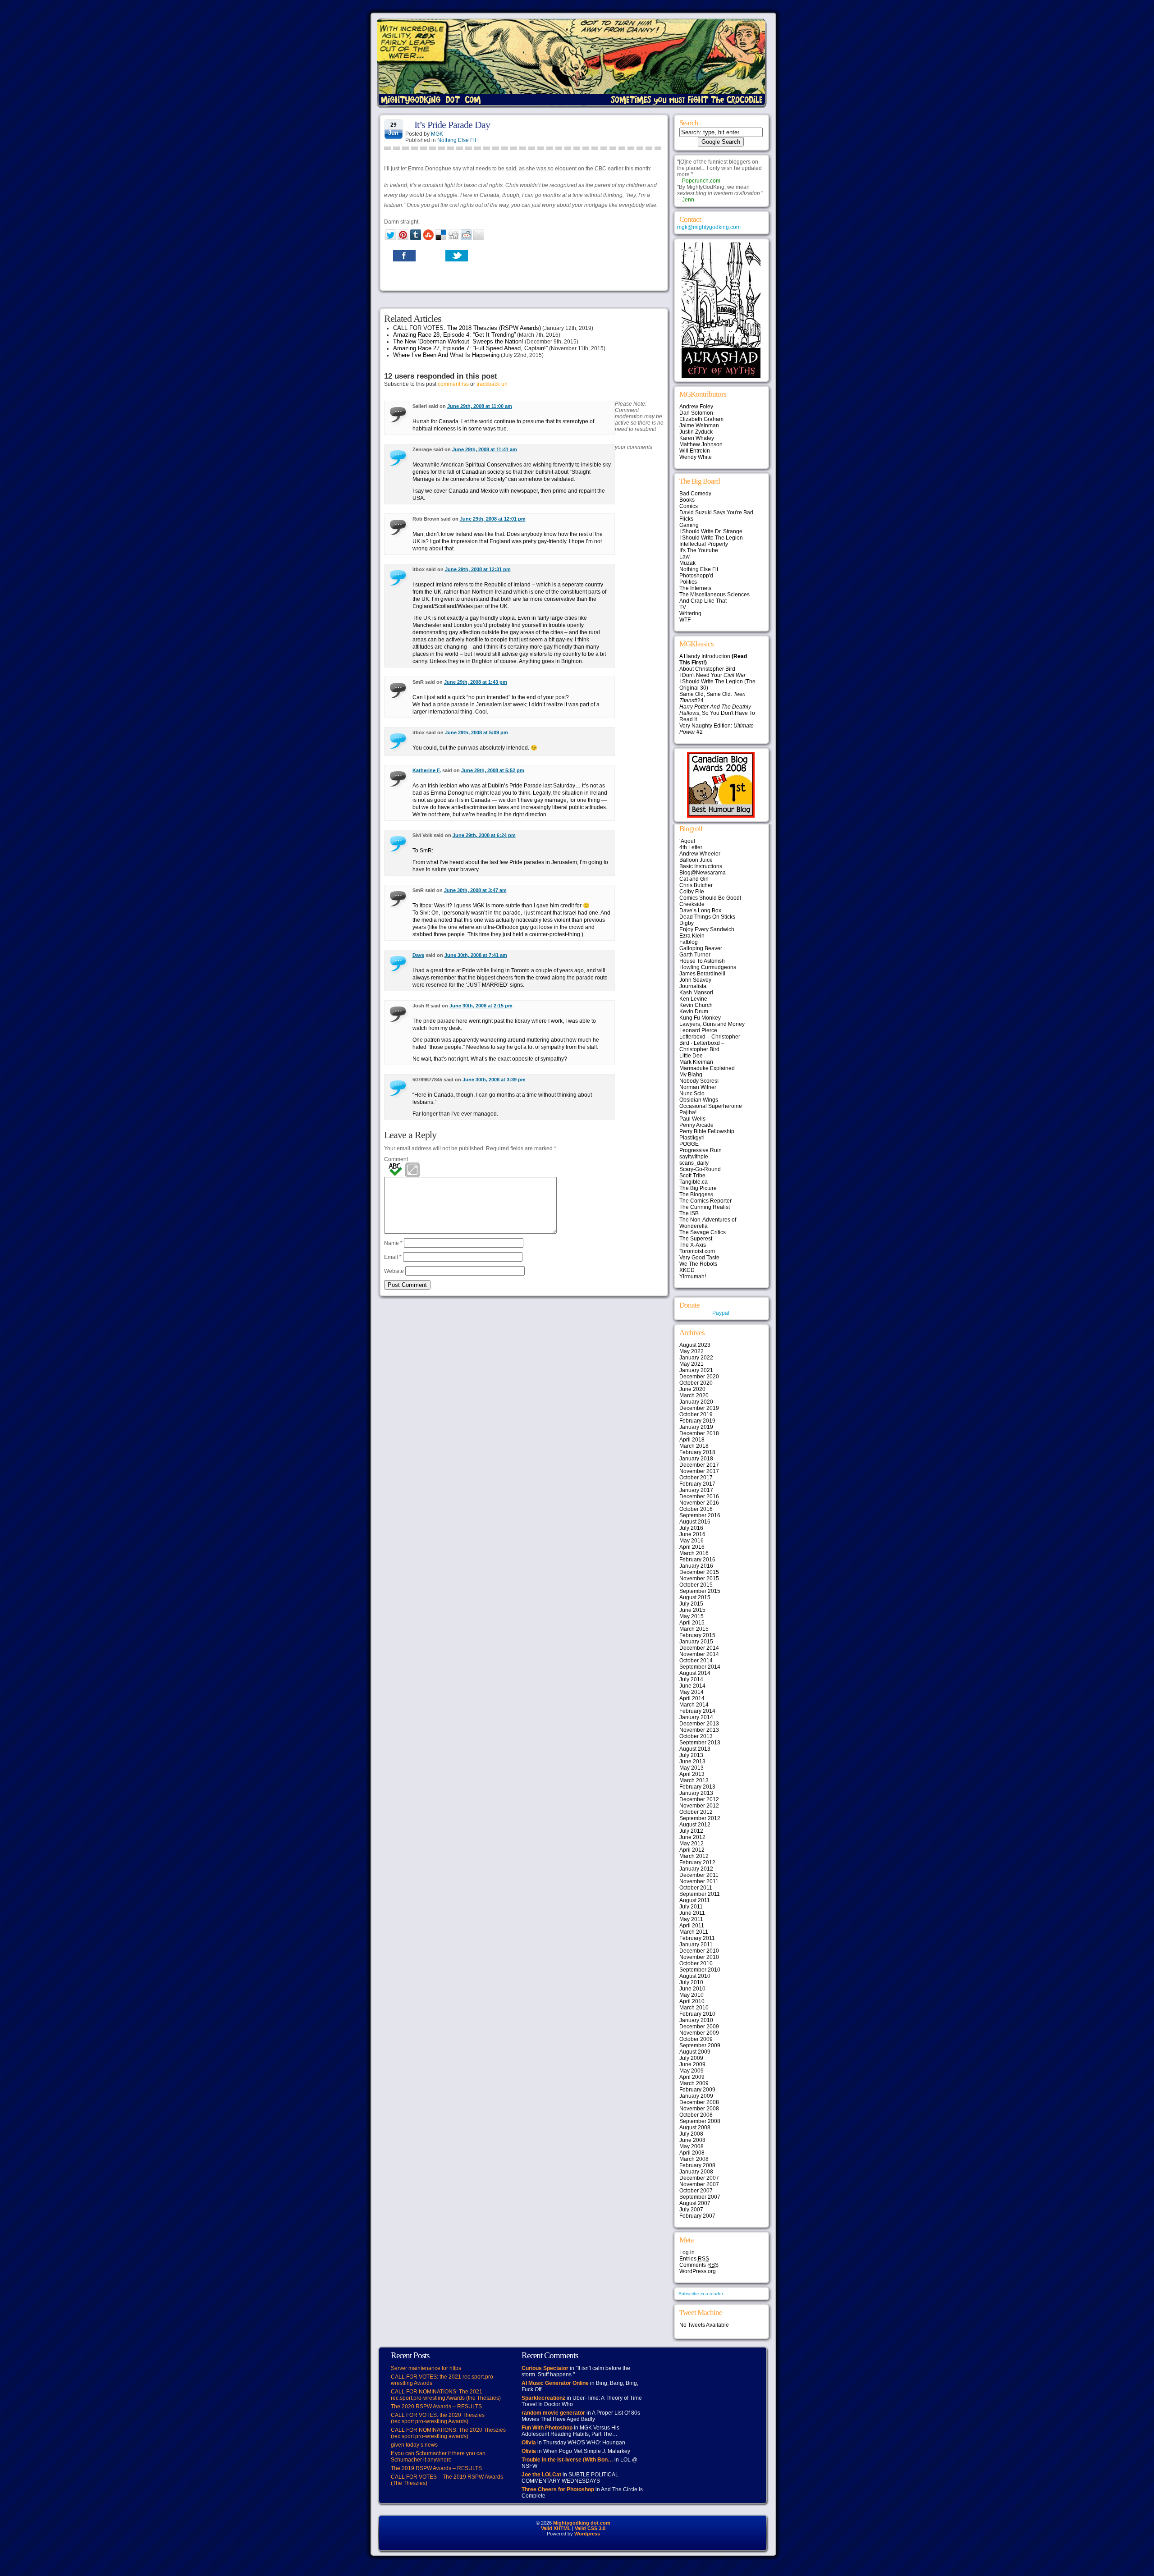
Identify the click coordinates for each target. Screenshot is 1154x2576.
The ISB (689, 1213)
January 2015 (696, 1642)
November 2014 (699, 1654)
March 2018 (694, 1446)
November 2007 (699, 2184)
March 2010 (694, 2008)
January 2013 (696, 1793)
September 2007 (700, 2197)
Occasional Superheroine (711, 1106)
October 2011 (696, 1888)
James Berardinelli (702, 974)
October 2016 (696, 1509)
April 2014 (692, 1698)
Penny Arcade (696, 1125)
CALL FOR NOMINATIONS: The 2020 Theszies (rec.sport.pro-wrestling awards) (448, 2433)
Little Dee (691, 1056)
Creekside (692, 904)
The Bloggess (696, 1194)
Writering (690, 613)
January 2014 (696, 1717)
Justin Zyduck (696, 432)
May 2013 (691, 1768)
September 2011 (700, 1894)
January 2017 (696, 1490)
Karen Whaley (697, 438)
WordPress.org (698, 2271)
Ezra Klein (692, 936)
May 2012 (691, 1844)
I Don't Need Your (712, 675)
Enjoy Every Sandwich (707, 929)
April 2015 (692, 1623)
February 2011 (697, 1938)
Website (394, 1271)
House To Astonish (702, 961)
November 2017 (699, 1471)
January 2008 (696, 2172)
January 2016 (696, 1566)
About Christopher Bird (707, 669)
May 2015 (691, 1616)
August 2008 (695, 2128)
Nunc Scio (692, 1094)
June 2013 (692, 1762)
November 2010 (699, 1957)
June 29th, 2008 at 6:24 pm (484, 835)
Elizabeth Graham (701, 419)
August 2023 (695, 1345)
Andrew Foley (696, 407)
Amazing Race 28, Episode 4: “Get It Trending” (454, 335)
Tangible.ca (694, 1182)
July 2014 (691, 1679)
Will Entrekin (695, 451)
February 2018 (697, 1452)
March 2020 (694, 1396)
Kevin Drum (694, 1011)
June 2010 (692, 1989)
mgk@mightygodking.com (709, 227)
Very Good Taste (699, 1258)
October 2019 (696, 1414)
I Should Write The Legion (711, 538)
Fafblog (689, 942)
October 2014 (696, 1661)
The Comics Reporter (705, 1201)
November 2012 (699, 1806)
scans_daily (694, 1163)
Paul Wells (692, 1119)
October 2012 (696, 1812)
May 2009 (691, 2071)
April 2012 (692, 1850)
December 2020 (699, 1377)
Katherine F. (427, 770)
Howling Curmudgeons (708, 967)
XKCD (687, 1270)
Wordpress (587, 2534)
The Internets (695, 588)
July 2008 (691, 2134)
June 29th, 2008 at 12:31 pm (478, 569)
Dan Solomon (696, 413)
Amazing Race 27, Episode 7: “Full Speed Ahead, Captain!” (470, 348)
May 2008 (691, 2146)
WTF (685, 620)
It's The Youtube (699, 550)
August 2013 (695, 1749)
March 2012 (694, 1856)
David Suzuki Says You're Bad (716, 512)
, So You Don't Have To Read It (717, 713)
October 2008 (696, 2115)
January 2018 (696, 1459)
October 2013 (696, 1736)
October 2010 (696, 1963)
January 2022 (696, 1358)
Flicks (686, 519)
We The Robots (698, 1264)
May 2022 (691, 1351)
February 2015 (697, 1635)
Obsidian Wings (699, 1100)
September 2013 (700, 1743)
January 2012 (696, 1869)
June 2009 (692, 2064)
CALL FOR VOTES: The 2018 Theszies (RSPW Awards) (467, 328)
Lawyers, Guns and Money (712, 1024)
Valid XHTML (556, 2528)
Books (687, 500)
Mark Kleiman (696, 1062)
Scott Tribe (692, 1176)
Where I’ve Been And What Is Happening (446, 355)
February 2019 (697, 1421)
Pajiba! (688, 1112)
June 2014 (692, 1686)
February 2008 (697, 2165)
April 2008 (692, 2153)
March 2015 (694, 1629)
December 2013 (699, 1724)
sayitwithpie (694, 1157)
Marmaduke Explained (707, 1068)
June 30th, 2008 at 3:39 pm (494, 1080)
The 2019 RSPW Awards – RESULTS (436, 2468)
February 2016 (697, 1560)
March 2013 (694, 1780)
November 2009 (699, 2033)
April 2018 (692, 1440)
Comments (699, 2265)
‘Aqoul (687, 841)
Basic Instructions (701, 866)
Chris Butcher (696, 885)
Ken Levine (693, 999)
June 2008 (692, 2140)
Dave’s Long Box (700, 911)
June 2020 (692, 1389)
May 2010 (691, 1995)
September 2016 (700, 1515)
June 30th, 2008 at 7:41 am (476, 955)
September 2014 (700, 1667)
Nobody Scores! (699, 1081)
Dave (418, 955)
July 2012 (691, 1831)
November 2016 (699, 1503)
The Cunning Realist (705, 1207)
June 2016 (692, 1534)
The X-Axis (693, 1245)
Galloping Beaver (701, 948)
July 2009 (691, 2058)
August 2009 (695, 2052)
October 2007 (696, 2191)
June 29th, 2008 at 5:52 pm (493, 770)
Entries (694, 2259)
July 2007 (691, 2210)
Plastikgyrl (692, 1138)
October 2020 (696, 1383)
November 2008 (699, 2109)
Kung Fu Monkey (700, 1018)
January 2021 (696, 1370)
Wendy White (696, 457)
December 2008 (699, 2102)
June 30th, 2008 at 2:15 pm (481, 1006)
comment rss (453, 384)
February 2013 (697, 1787)
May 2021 (691, 1364)
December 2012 (699, 1799)
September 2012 (700, 1818)
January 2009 (696, 2096)
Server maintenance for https (426, 2368)
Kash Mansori (696, 993)
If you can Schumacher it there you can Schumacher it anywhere (438, 2457)
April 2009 (692, 2077)
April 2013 (692, 1774)
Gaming (689, 525)
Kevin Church (696, 1005)
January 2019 (696, 1427)
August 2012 (695, 1825)
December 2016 (699, 1496)
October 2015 (696, 1585)
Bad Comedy (695, 494)
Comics (689, 506)
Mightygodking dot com (582, 2523)
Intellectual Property (704, 544)
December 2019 (699, 1408)
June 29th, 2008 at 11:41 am (485, 449)
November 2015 (699, 1579)
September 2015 (700, 1591)
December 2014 (699, 1648)
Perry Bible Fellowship (707, 1131)
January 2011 (696, 1945)
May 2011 (691, 1919)
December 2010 (699, 1951)
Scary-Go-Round (700, 1169)
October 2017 (696, 1478)
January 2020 (696, 1402)
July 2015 (691, 1604)
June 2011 (692, 1913)
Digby (687, 923)
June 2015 (692, 1610)
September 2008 (700, 2121)
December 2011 (699, 1875)
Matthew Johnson (701, 444)
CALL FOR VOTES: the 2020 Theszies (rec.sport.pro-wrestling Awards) (438, 2418)
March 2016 (694, 1553)
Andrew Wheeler (700, 854)
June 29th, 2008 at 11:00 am (480, 406)
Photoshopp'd (696, 576)
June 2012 (692, 1837)
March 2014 (694, 1705)
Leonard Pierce (698, 1030)
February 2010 (697, 2014)
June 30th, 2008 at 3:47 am (475, 890)
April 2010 (692, 2001)
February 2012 (697, 1862)
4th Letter (691, 847)
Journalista (693, 986)
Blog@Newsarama (703, 873)
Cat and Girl (694, 879)
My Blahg (691, 1075)
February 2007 (697, 2216)
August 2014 (695, 1673)
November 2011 (699, 1881)
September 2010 (700, 1970)
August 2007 (695, 2203)
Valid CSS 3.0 (590, 2528)
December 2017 (699, 1465)
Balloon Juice (696, 860)
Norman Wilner (698, 1087)
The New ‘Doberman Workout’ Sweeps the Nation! (458, 341)
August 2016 (695, 1522)
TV (683, 607)
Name (393, 1243)
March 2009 (694, 2083)
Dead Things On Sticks (707, 917)
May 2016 (691, 1541)
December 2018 (699, 1433)
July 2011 (691, 1907)
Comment (396, 1159)
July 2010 (691, 1982)
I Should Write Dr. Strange (711, 531)
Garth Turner (695, 955)
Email (393, 1257)
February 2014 (697, 1711)
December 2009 (699, 2027)
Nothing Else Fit (457, 140)
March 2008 (694, 2159)
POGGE (689, 1144)
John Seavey (695, 980)
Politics (688, 582)
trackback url (492, 384)
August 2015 (695, 1597)
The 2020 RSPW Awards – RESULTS (436, 2407)
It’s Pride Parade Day (452, 125)
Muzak (687, 563)
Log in (687, 2252)
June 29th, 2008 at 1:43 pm (476, 682)
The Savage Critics (703, 1232)
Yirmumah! (693, 1277)
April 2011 (692, 1926)
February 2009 (697, 2090)
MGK (437, 134)
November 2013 (699, 1730)
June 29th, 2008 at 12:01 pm (493, 519)
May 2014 (691, 1692)
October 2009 (696, 2039)
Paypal (721, 1313)
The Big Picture (698, 1188)
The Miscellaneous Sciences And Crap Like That (714, 598)
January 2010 (696, 2020)
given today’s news (414, 2445)
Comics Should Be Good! (710, 898)
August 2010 (695, 1976)
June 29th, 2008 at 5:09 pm (476, 732)
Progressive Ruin (701, 1150)
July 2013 (691, 1755)
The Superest (696, 1239)
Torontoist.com (697, 1251)
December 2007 (699, 2178)
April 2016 (692, 1547)
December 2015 (699, 1572)
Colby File (692, 892)
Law (685, 557)
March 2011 (694, 1932)
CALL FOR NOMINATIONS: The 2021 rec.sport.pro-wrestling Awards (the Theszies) (446, 2395)
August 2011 (695, 1900)
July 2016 (691, 1528)
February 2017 (697, 1484)
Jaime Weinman (699, 426)
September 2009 (700, 2045)
